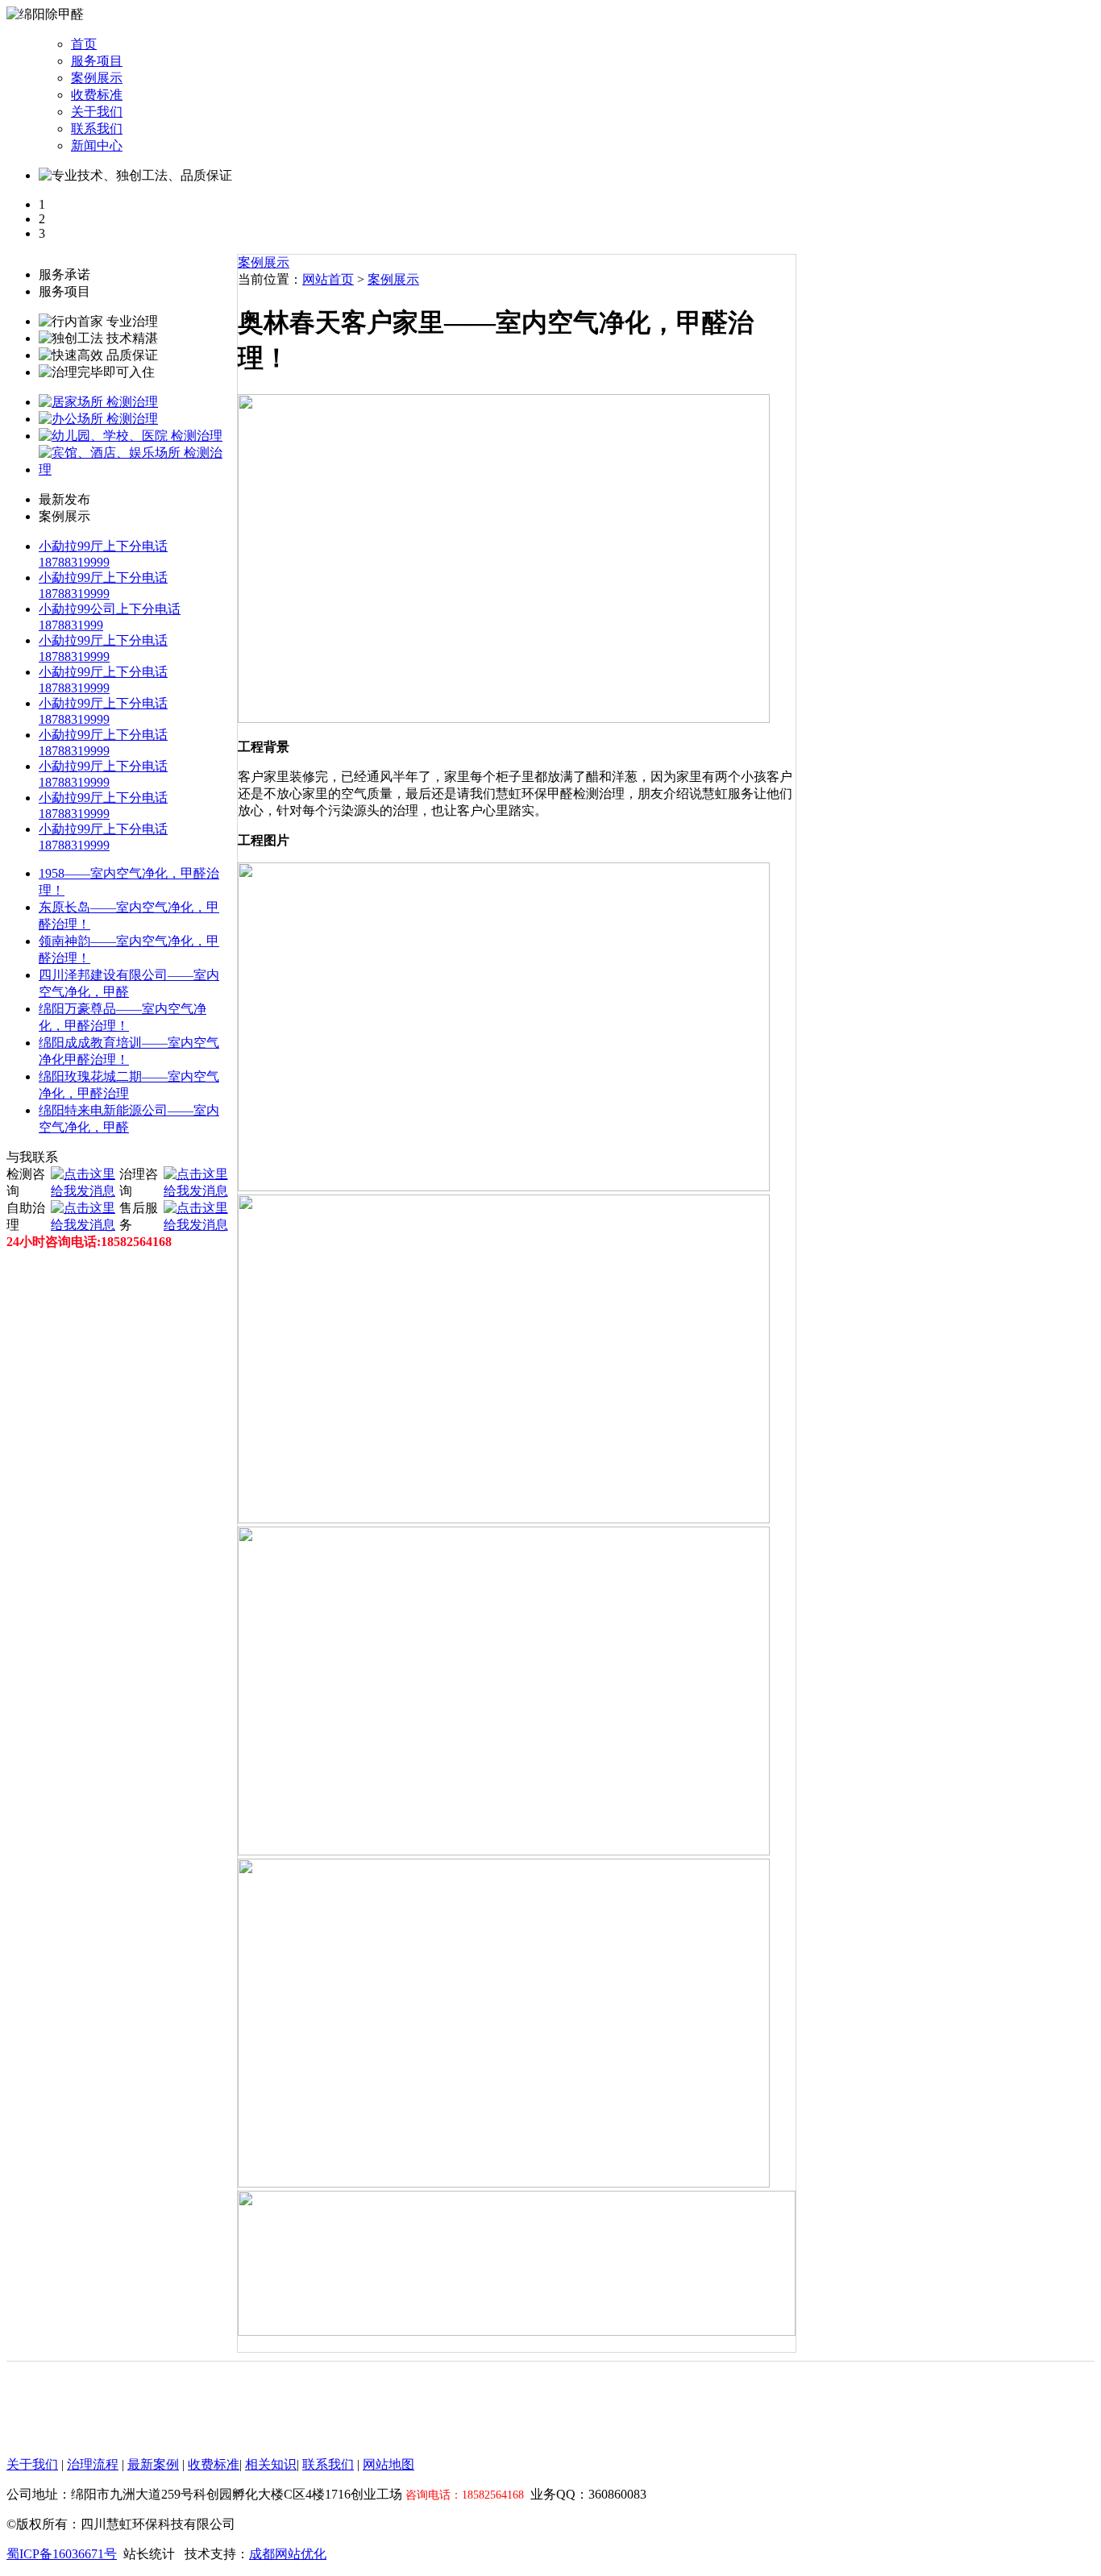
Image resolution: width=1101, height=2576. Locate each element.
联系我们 (97, 129)
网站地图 (388, 2464)
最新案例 (153, 2464)
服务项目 (97, 61)
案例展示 (97, 78)
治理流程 (93, 2464)
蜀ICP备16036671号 (62, 2554)
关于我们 (97, 112)
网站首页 (328, 279)
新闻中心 (97, 145)
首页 (84, 44)
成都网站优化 (288, 2554)
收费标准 (97, 95)
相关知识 (271, 2464)
